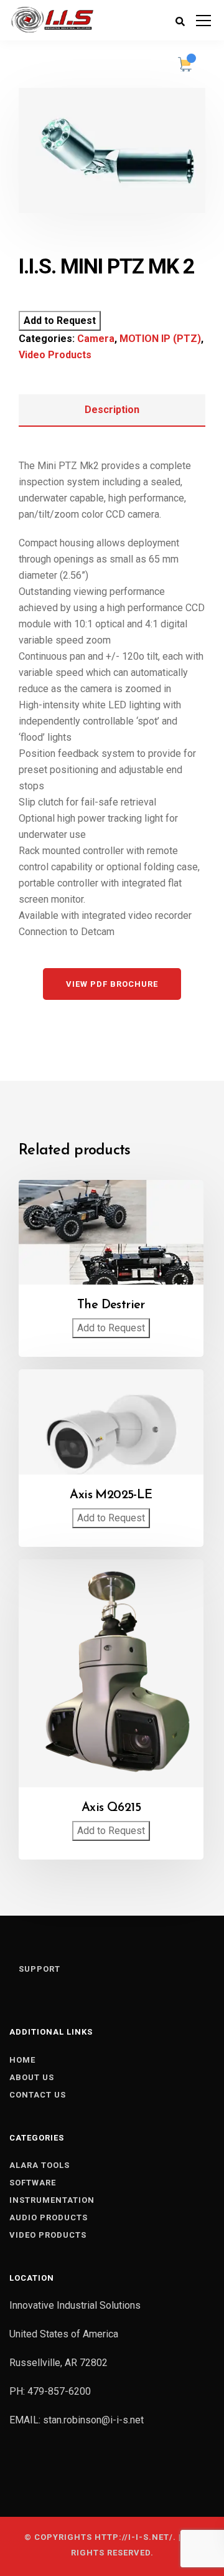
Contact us (38, 2095)
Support (40, 1969)
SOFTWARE (33, 2183)
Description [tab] (112, 410)
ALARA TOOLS (40, 2165)
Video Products (55, 355)
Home (22, 2060)
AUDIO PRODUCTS (49, 2217)
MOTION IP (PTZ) (160, 339)
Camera (96, 339)
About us (32, 2077)
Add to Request (60, 321)
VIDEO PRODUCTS (48, 2235)
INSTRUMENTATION (52, 2200)
